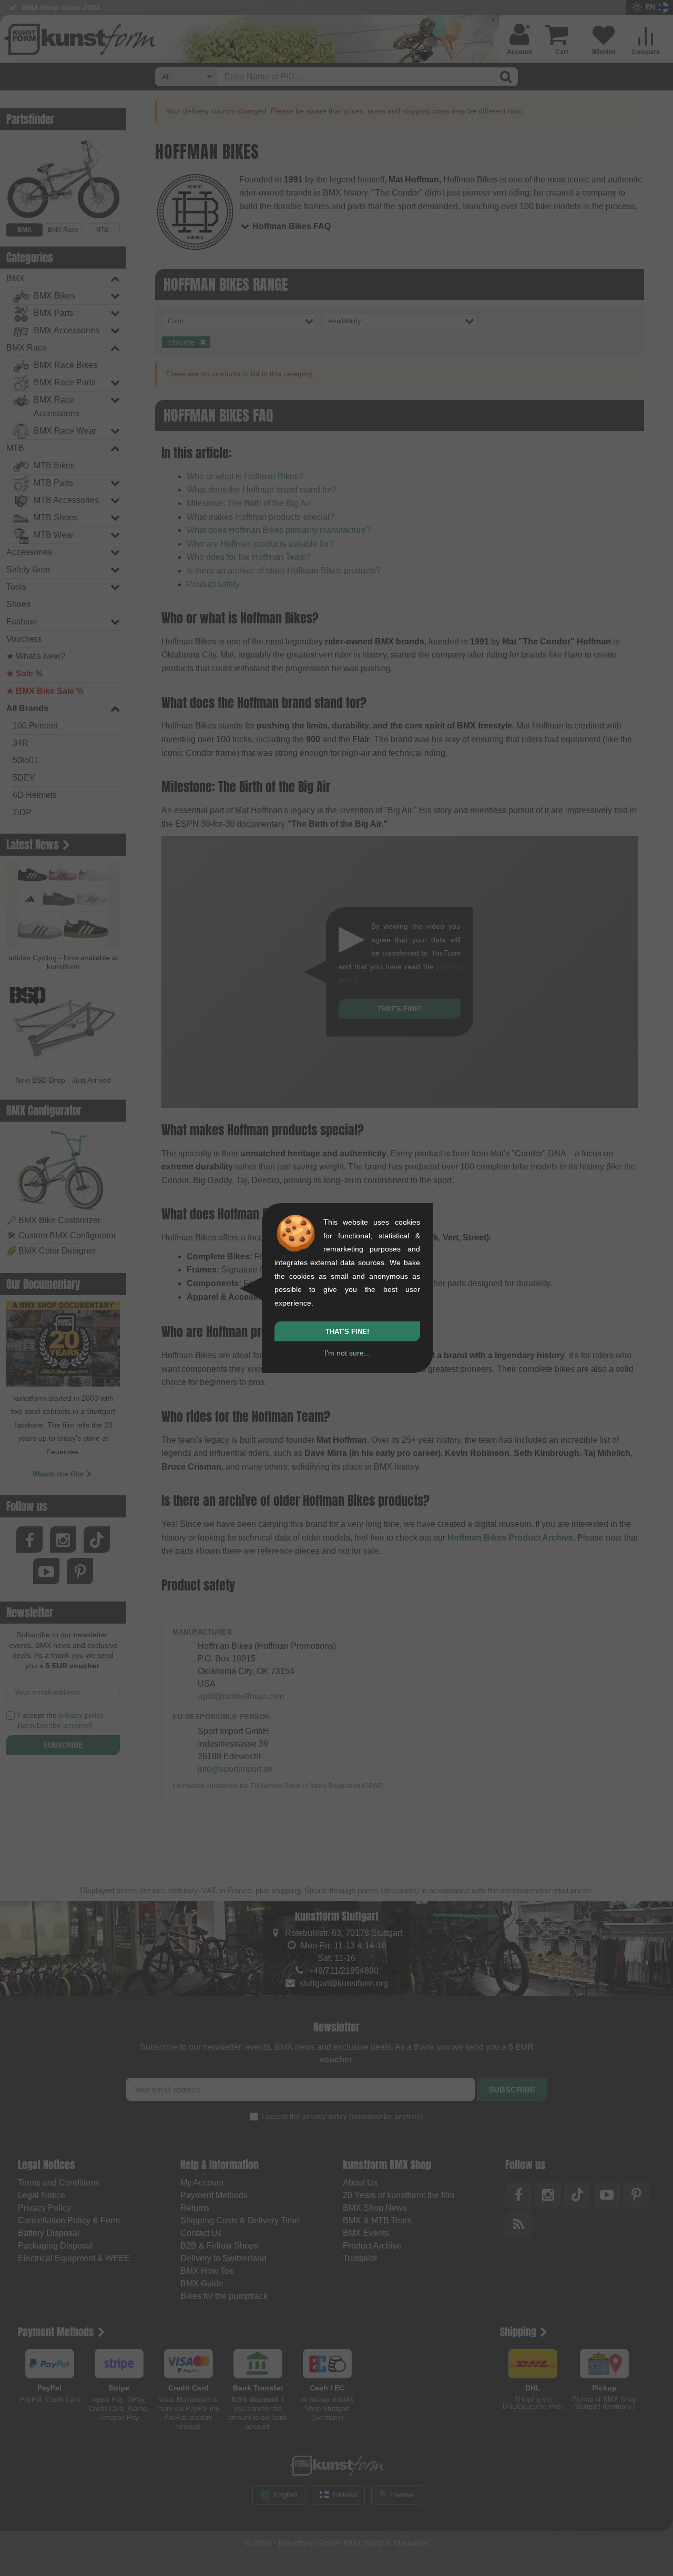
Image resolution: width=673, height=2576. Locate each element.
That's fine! (347, 1332)
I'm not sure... (347, 1353)
